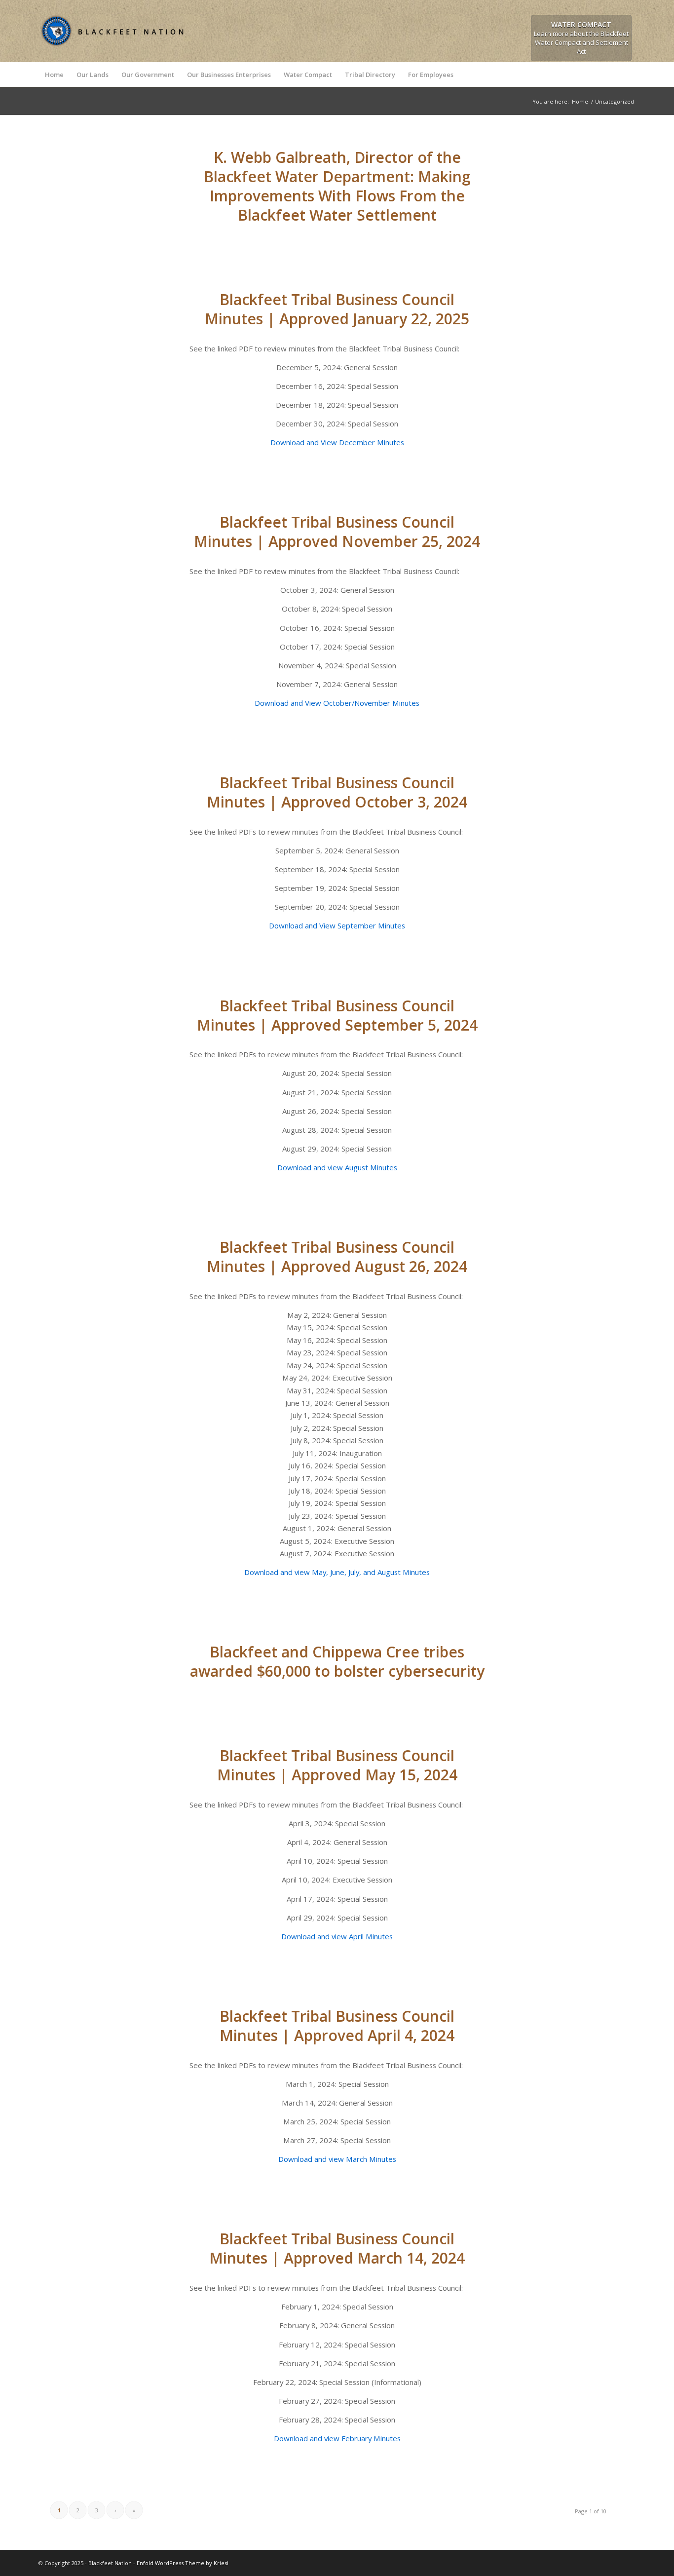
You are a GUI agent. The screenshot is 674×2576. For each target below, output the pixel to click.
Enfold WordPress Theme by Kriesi (183, 2563)
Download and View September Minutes (337, 925)
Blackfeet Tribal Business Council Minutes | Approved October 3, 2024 (337, 792)
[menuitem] (54, 75)
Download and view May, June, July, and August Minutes (337, 1572)
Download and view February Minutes (337, 2438)
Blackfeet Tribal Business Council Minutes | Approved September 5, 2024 (337, 1015)
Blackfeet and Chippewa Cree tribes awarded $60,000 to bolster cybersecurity (337, 1661)
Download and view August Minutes (337, 1167)
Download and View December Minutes (337, 442)
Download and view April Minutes (337, 1936)
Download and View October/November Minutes (337, 703)
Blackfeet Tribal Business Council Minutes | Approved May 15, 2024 (337, 1765)
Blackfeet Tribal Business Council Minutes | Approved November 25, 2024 (337, 532)
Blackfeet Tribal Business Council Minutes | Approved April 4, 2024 (337, 2026)
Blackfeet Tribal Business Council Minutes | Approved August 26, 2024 (337, 1257)
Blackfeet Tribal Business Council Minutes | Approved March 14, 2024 (337, 2248)
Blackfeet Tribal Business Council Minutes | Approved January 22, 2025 (337, 309)
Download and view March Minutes (337, 2159)
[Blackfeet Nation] (112, 50)
